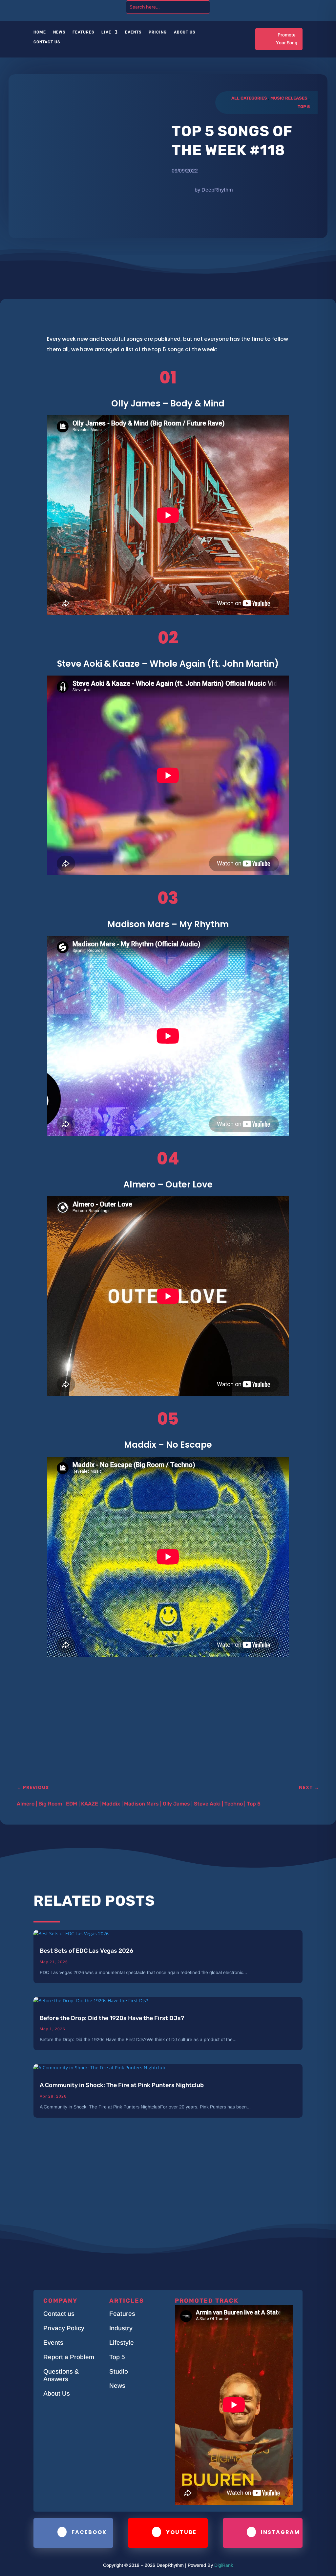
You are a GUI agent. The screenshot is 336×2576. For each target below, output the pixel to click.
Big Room (50, 1804)
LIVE (106, 32)
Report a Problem (69, 2357)
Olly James (176, 1804)
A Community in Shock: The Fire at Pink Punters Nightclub (122, 2085)
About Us (185, 32)
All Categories (249, 98)
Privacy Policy (64, 2328)
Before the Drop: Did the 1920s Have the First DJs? (112, 2018)
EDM (72, 1804)
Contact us (59, 2314)
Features (83, 32)
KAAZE (90, 1804)
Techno (234, 1804)
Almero (26, 1804)
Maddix (111, 1804)
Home (40, 32)
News (59, 32)
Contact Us (47, 42)
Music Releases (289, 98)
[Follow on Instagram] (271, 6)
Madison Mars (141, 1804)
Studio (119, 2371)
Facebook (89, 2532)
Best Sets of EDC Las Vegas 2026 (86, 1951)
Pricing (158, 32)
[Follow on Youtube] (284, 6)
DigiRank (224, 2565)
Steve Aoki (207, 1804)
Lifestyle (122, 2343)
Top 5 (304, 107)
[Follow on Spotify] (297, 6)
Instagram (280, 2532)
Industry (121, 2328)
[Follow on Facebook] (258, 6)
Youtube (181, 2532)
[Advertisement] (151, 1729)
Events (133, 32)
